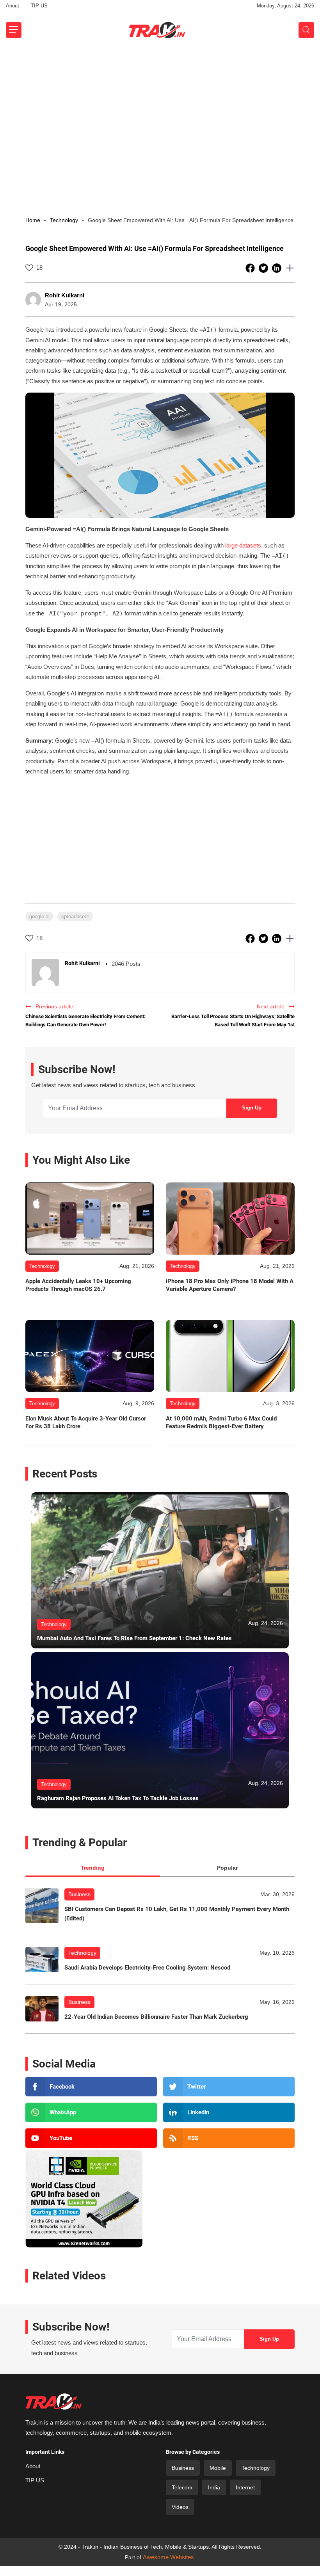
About (12, 6)
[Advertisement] (160, 107)
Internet (245, 2487)
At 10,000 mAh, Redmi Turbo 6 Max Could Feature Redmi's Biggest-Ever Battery (221, 1422)
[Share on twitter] (264, 268)
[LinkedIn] (229, 2112)
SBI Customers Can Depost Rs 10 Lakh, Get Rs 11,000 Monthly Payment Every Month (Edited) (177, 1914)
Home (33, 220)
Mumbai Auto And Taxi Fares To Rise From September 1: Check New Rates (134, 1638)
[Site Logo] (157, 30)
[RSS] (229, 2138)
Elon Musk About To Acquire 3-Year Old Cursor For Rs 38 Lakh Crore (86, 1422)
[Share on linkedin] (277, 268)
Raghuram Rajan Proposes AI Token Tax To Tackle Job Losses (118, 1798)
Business (79, 1894)
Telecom (182, 2487)
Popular (227, 1868)
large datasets (243, 545)
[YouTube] (91, 2138)
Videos (180, 2507)
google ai (39, 916)
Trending (93, 1868)
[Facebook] (91, 2087)
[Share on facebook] (251, 268)
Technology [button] (64, 220)
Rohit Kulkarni (65, 295)
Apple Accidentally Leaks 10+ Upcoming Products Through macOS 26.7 (78, 1285)
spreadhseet (75, 916)
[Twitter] (229, 2087)
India (214, 2487)
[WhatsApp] (91, 2112)
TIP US (39, 6)
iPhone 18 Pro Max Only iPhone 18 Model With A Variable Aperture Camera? (230, 1285)
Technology (82, 1953)
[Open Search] (306, 30)
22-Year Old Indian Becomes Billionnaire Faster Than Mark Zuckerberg (156, 2017)
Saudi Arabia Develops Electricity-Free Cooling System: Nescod (147, 1968)
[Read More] (90, 1219)
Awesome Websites (168, 2557)
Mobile (218, 2468)
